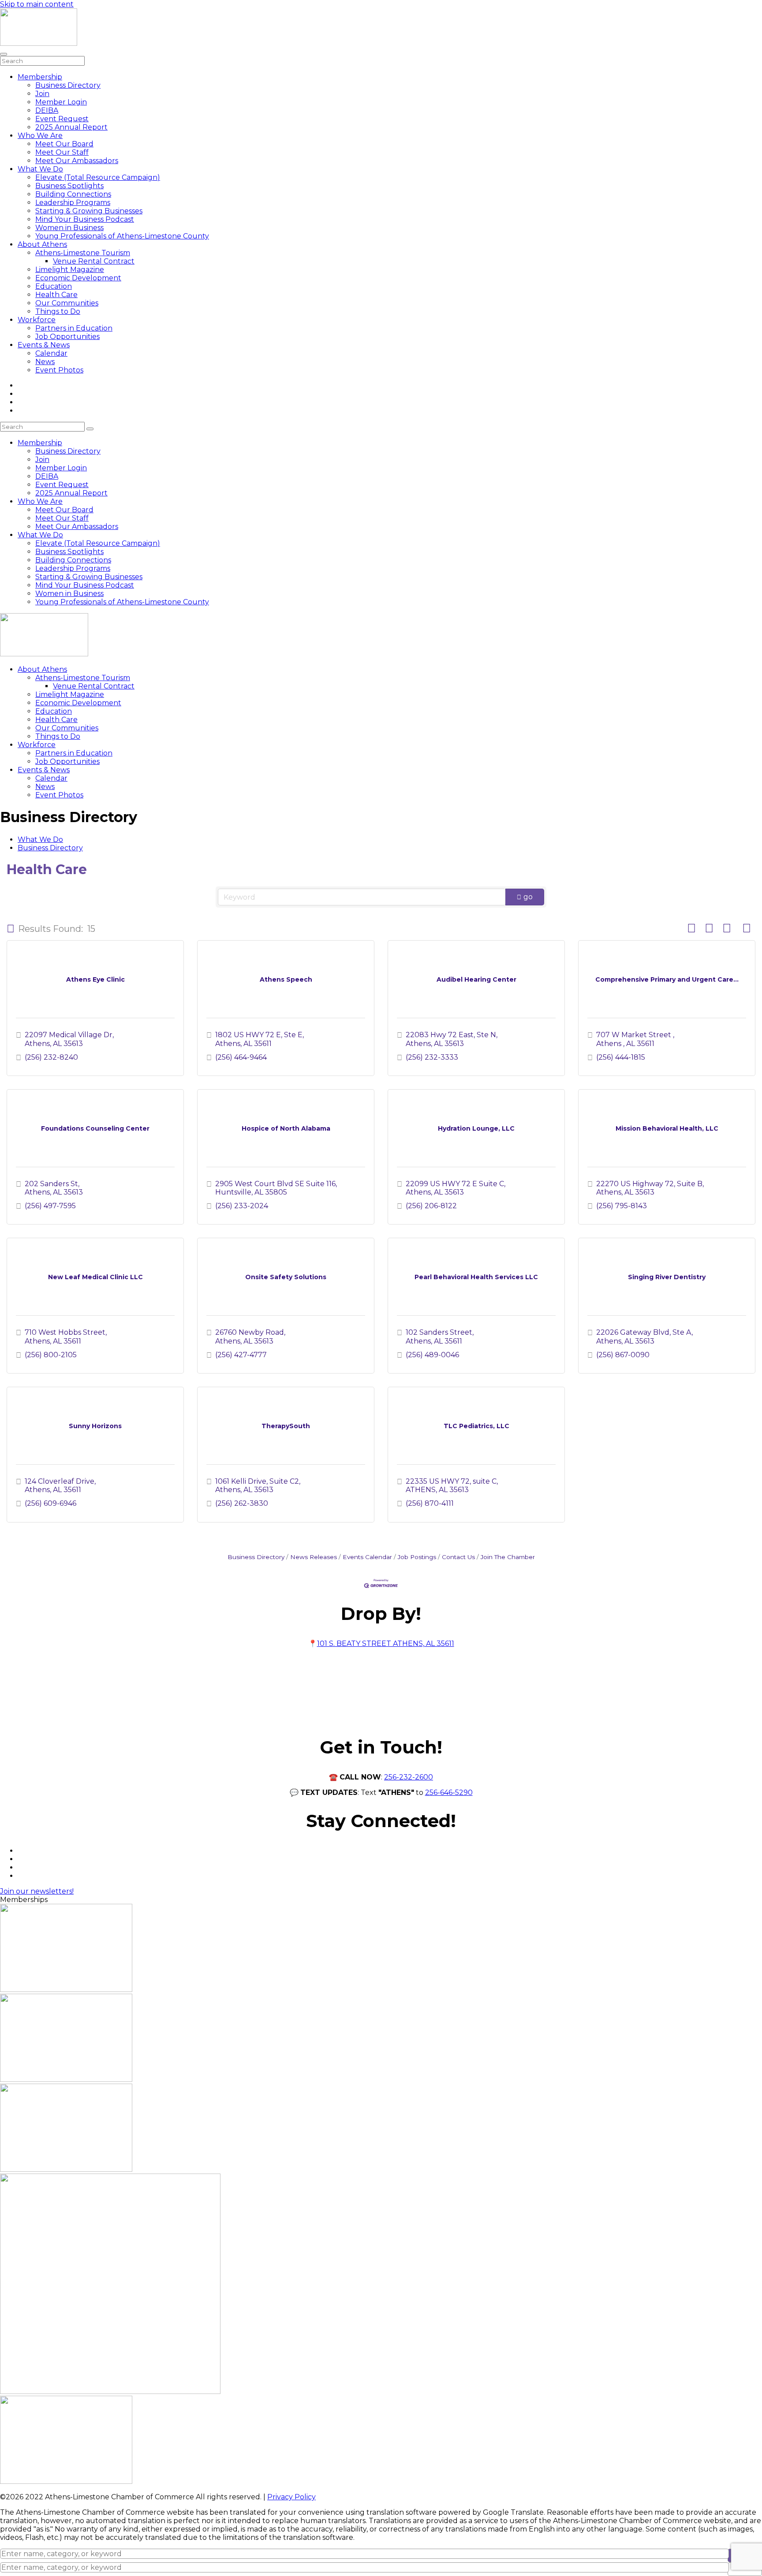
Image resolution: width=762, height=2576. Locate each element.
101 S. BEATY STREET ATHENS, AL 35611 (386, 1644)
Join (42, 94)
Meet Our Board (64, 144)
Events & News (44, 345)
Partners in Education (74, 328)
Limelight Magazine (70, 270)
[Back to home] (39, 43)
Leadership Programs (73, 203)
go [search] (528, 897)
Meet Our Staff (62, 152)
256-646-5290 (449, 1792)
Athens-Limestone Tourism (83, 253)
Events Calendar (367, 1557)
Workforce (37, 320)
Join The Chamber (508, 1557)
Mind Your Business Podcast (85, 219)
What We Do (40, 169)
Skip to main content (37, 4)
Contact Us (458, 1557)
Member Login (61, 102)
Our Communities (67, 303)
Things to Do (58, 311)
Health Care (56, 295)
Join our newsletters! (37, 1891)
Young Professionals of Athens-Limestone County (122, 236)
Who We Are (40, 136)
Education (54, 286)
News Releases (314, 1557)
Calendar (51, 353)
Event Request (62, 119)
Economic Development (78, 278)
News (45, 362)
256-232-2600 (409, 1777)
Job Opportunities (67, 337)
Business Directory (68, 85)
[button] (11, 929)
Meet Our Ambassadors (77, 161)
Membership (40, 77)
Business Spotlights (69, 186)
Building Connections (73, 194)
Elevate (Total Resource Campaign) (98, 177)
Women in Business (69, 228)
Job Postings (417, 1557)
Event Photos (59, 370)
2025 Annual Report (71, 127)
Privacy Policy (291, 2497)
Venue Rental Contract (94, 261)
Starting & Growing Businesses (89, 211)
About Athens (42, 244)
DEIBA (47, 110)
